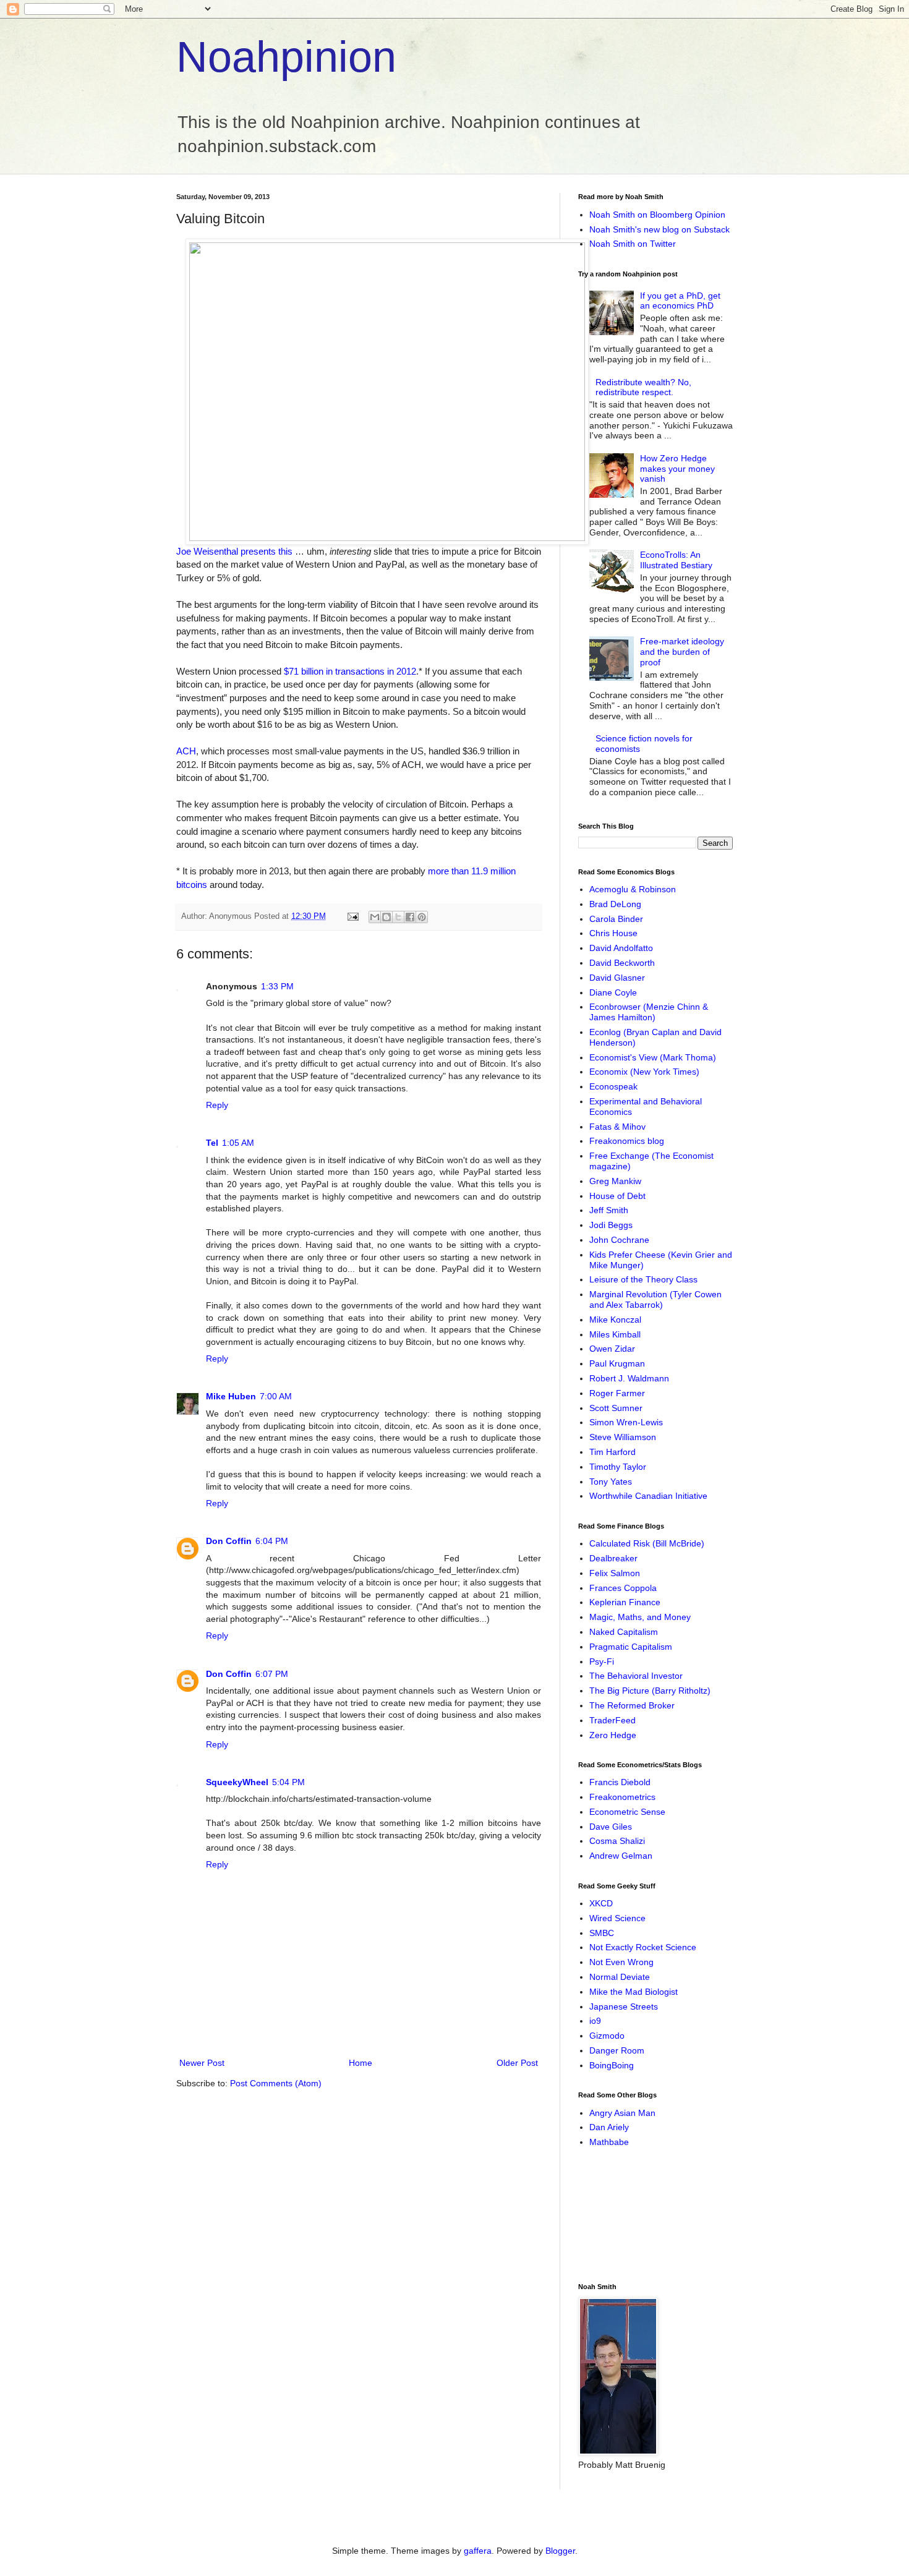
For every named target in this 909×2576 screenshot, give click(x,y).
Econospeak (613, 1086)
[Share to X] (398, 917)
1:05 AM (238, 1143)
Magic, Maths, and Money (640, 1617)
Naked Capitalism (624, 1632)
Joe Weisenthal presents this (234, 551)
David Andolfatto (621, 948)
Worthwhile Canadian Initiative (648, 1496)
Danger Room (617, 2050)
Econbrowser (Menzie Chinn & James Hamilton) (649, 1012)
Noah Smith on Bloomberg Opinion (657, 215)
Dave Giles (611, 1827)
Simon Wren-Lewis (626, 1422)
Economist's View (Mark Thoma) (653, 1057)
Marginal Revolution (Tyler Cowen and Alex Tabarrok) (655, 1299)
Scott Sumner (616, 1408)
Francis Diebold (620, 1782)
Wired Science (617, 1918)
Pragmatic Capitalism (631, 1647)
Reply (217, 1105)
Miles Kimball (615, 1334)
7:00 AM (276, 1396)
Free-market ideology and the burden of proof (682, 652)
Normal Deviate (620, 1977)
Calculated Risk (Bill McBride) (647, 1543)
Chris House (613, 933)
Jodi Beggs (611, 1225)
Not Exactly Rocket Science (643, 1947)
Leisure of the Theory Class (643, 1279)
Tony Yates (611, 1482)
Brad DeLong (615, 904)
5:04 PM (288, 1782)
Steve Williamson (623, 1437)
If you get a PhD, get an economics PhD (680, 301)
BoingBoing (612, 2065)
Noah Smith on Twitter (633, 244)
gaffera (478, 2551)
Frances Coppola (623, 1588)
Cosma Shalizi (617, 1841)
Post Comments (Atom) (276, 2083)
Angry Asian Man (622, 2113)
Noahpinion (286, 57)
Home (361, 2063)
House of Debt (617, 1196)
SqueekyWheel (237, 1782)
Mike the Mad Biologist (634, 1992)
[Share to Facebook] (410, 917)
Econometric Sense (627, 1812)
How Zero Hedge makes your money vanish (677, 469)
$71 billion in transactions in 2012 (350, 671)
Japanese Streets (624, 2007)
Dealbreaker (613, 1558)
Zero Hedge (613, 1735)
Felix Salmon (615, 1573)
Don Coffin (229, 1541)
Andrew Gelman (621, 1856)
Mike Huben (231, 1396)
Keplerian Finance (625, 1602)
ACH (186, 751)
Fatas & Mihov (617, 1127)
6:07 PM (272, 1674)
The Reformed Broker (632, 1705)
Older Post (517, 2063)
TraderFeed (612, 1720)
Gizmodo (607, 2036)
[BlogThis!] (386, 917)
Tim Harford (612, 1452)
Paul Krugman (617, 1363)
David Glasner (617, 978)
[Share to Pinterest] (422, 917)
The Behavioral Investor (636, 1676)
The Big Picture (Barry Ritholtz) (650, 1691)
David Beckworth (622, 963)
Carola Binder (616, 919)
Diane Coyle (613, 992)
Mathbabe (609, 2142)
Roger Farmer (617, 1393)
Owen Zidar (612, 1349)
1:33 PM (277, 986)
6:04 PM (272, 1541)
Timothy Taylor (618, 1467)
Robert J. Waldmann (629, 1378)
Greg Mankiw (615, 1181)
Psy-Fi (602, 1661)
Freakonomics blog (627, 1141)
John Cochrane (619, 1240)
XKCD (601, 1903)
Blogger (560, 2551)
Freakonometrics (622, 1797)
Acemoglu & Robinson (633, 889)
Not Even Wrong (621, 1962)
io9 (595, 2021)
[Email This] (375, 917)
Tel (212, 1143)
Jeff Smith (609, 1210)
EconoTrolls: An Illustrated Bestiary (676, 560)
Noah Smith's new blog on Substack (659, 229)
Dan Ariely (609, 2127)
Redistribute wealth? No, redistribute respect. (643, 387)
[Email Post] (352, 916)
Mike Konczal (615, 1320)
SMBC (602, 1933)
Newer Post (202, 2063)
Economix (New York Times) (644, 1072)
